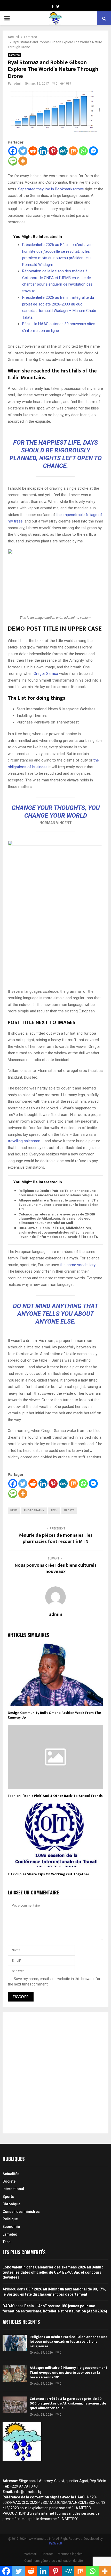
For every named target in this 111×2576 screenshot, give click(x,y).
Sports (8, 2197)
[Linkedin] (43, 151)
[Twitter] (23, 151)
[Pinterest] (53, 151)
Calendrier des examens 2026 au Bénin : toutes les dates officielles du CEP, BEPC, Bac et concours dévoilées (53, 2272)
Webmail (30, 2554)
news (14, 1510)
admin (18, 84)
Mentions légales (70, 2554)
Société (9, 2181)
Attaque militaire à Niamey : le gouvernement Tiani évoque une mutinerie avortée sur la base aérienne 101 (61, 1205)
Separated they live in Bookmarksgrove (51, 189)
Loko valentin (14, 2267)
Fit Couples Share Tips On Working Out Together (49, 1874)
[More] (23, 161)
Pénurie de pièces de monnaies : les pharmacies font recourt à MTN (55, 1539)
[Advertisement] (55, 2073)
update (69, 1510)
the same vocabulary (78, 1265)
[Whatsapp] (83, 151)
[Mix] (73, 151)
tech (54, 1510)
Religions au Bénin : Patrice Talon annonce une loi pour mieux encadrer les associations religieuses (60, 1193)
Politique (10, 2219)
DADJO (9, 2306)
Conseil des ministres (21, 2212)
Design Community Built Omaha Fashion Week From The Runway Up (54, 1715)
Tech (7, 2242)
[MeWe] (63, 151)
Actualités (11, 2174)
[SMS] (13, 161)
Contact (47, 2554)
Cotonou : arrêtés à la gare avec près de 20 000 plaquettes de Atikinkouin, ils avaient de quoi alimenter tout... (68, 2403)
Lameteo (14, 55)
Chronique (11, 2204)
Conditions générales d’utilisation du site (54, 2561)
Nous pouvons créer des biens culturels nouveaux (56, 1569)
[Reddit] (33, 151)
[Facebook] (13, 151)
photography (34, 1510)
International (13, 2189)
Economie (11, 2227)
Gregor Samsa (46, 674)
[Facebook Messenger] (93, 151)
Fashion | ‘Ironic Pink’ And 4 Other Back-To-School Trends (55, 1796)
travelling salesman (24, 1141)
